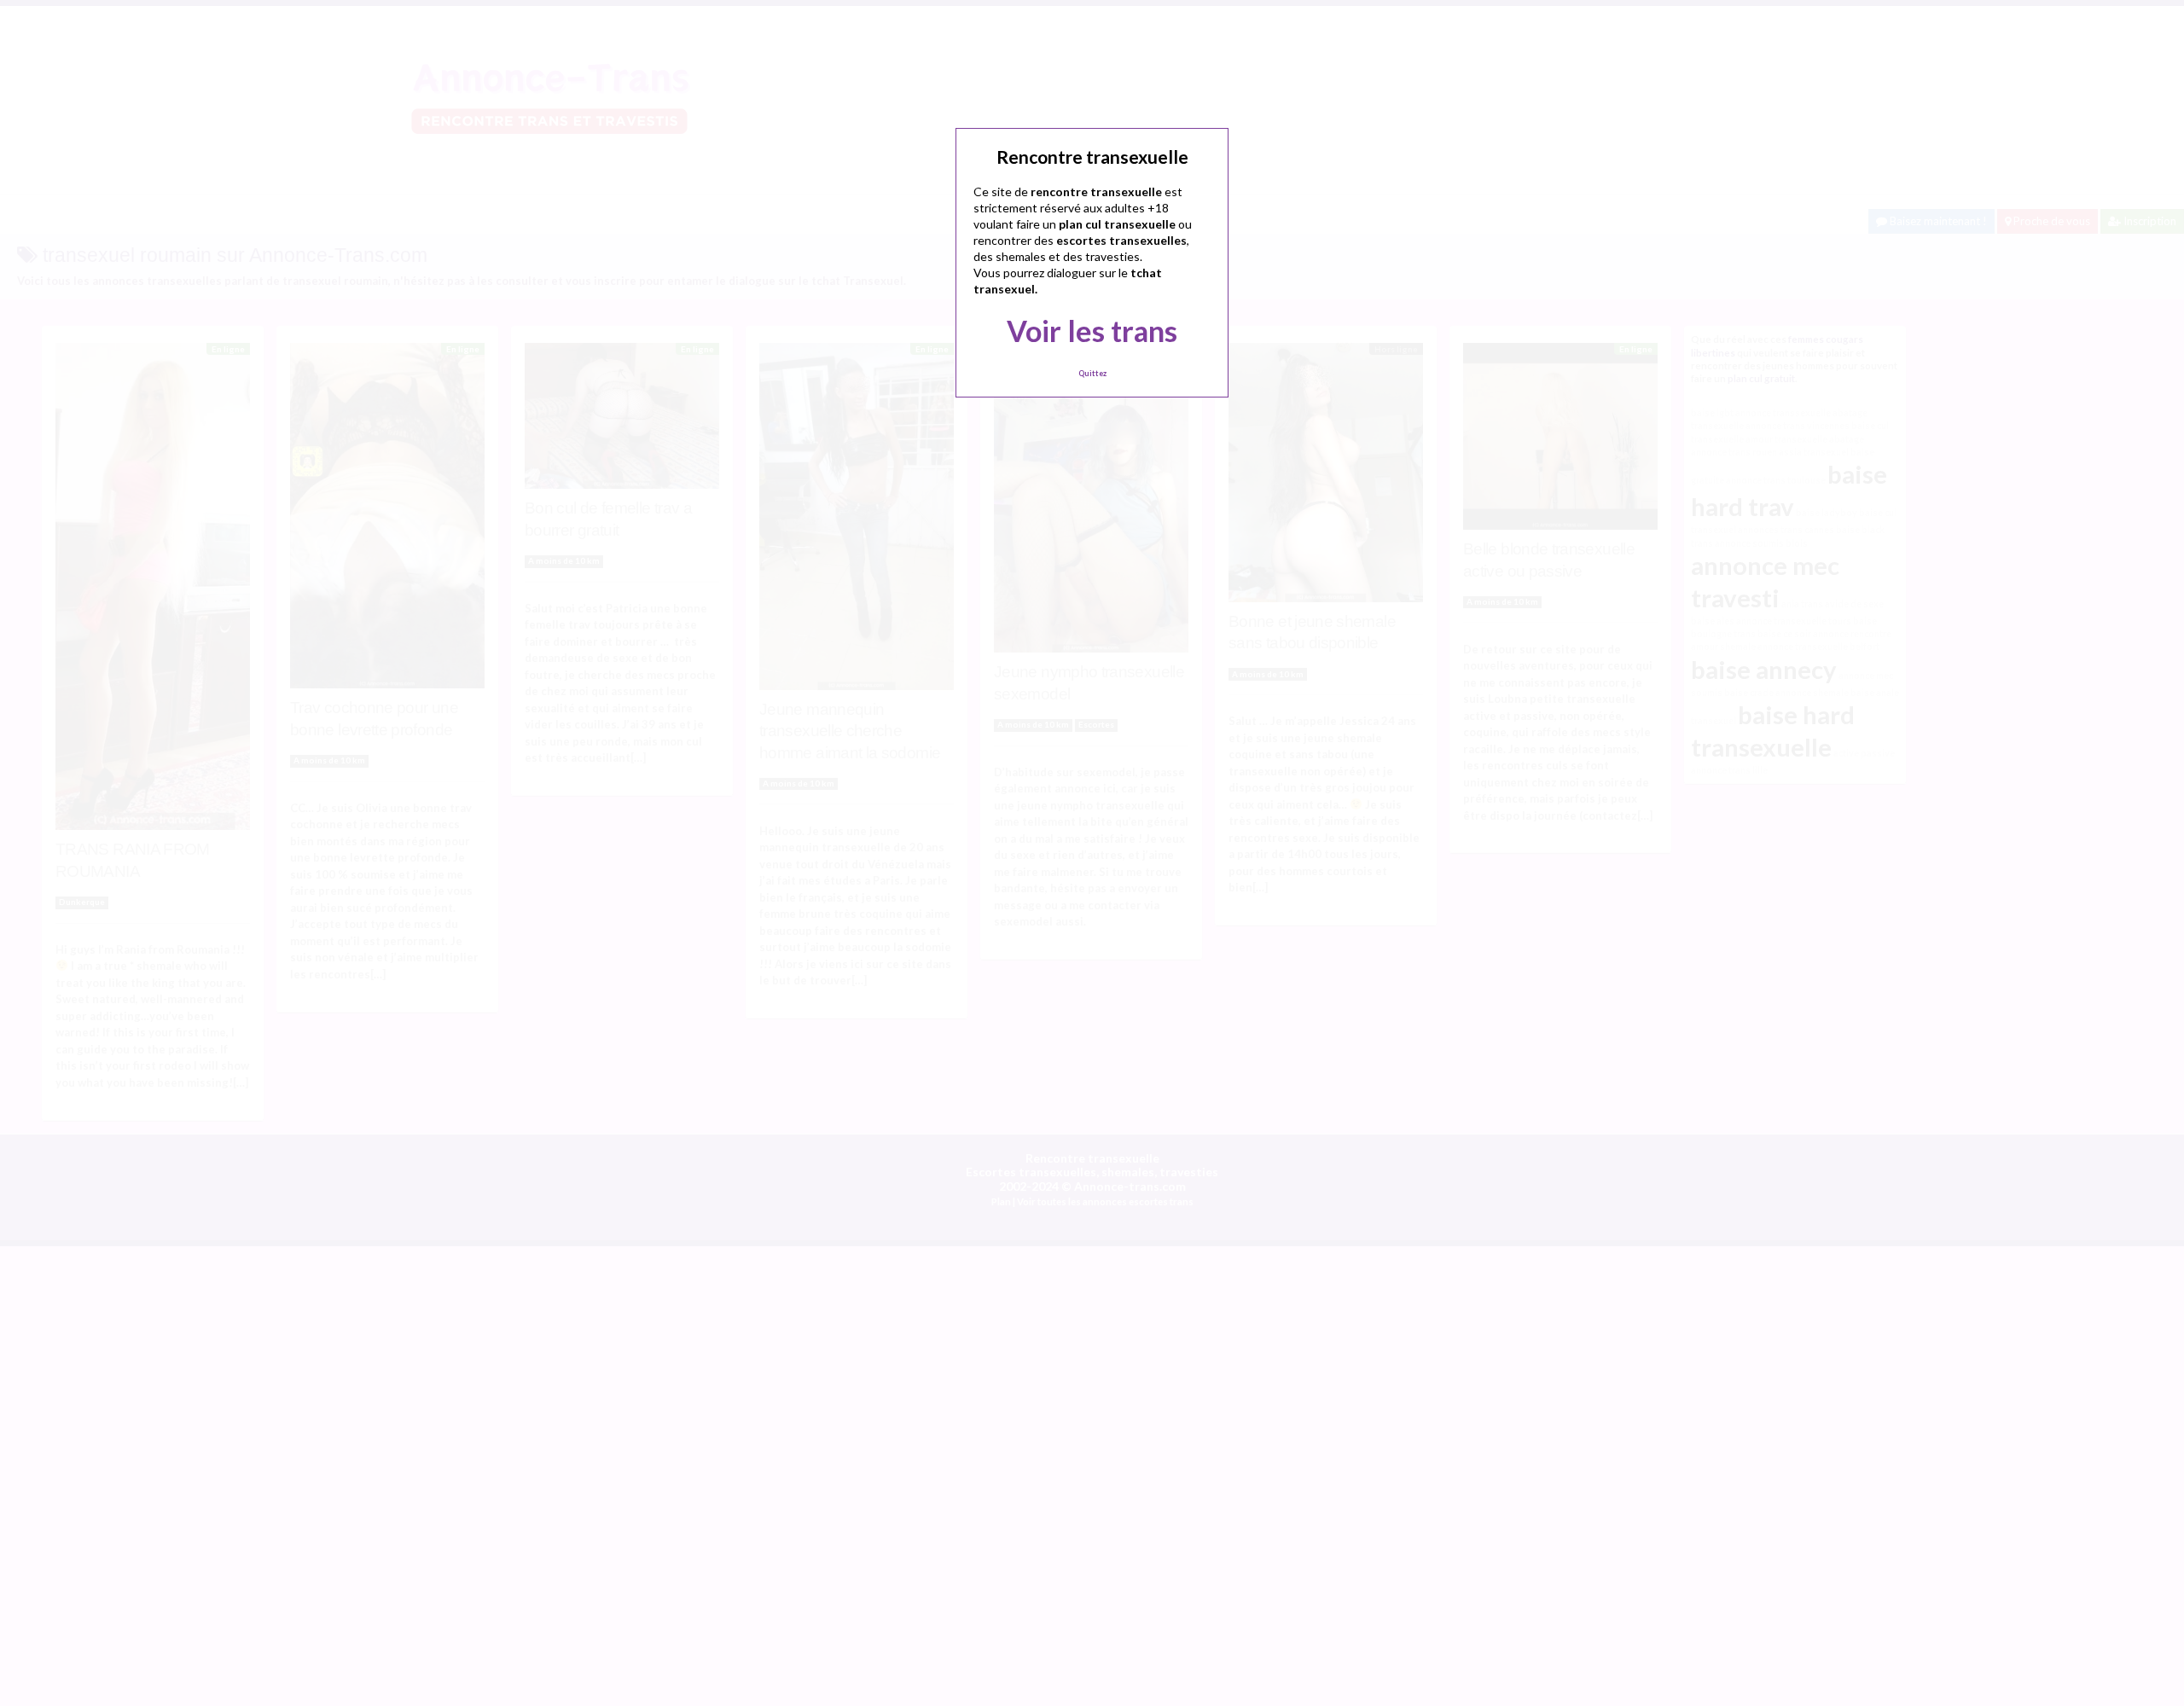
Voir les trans (1092, 331)
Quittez (1092, 373)
